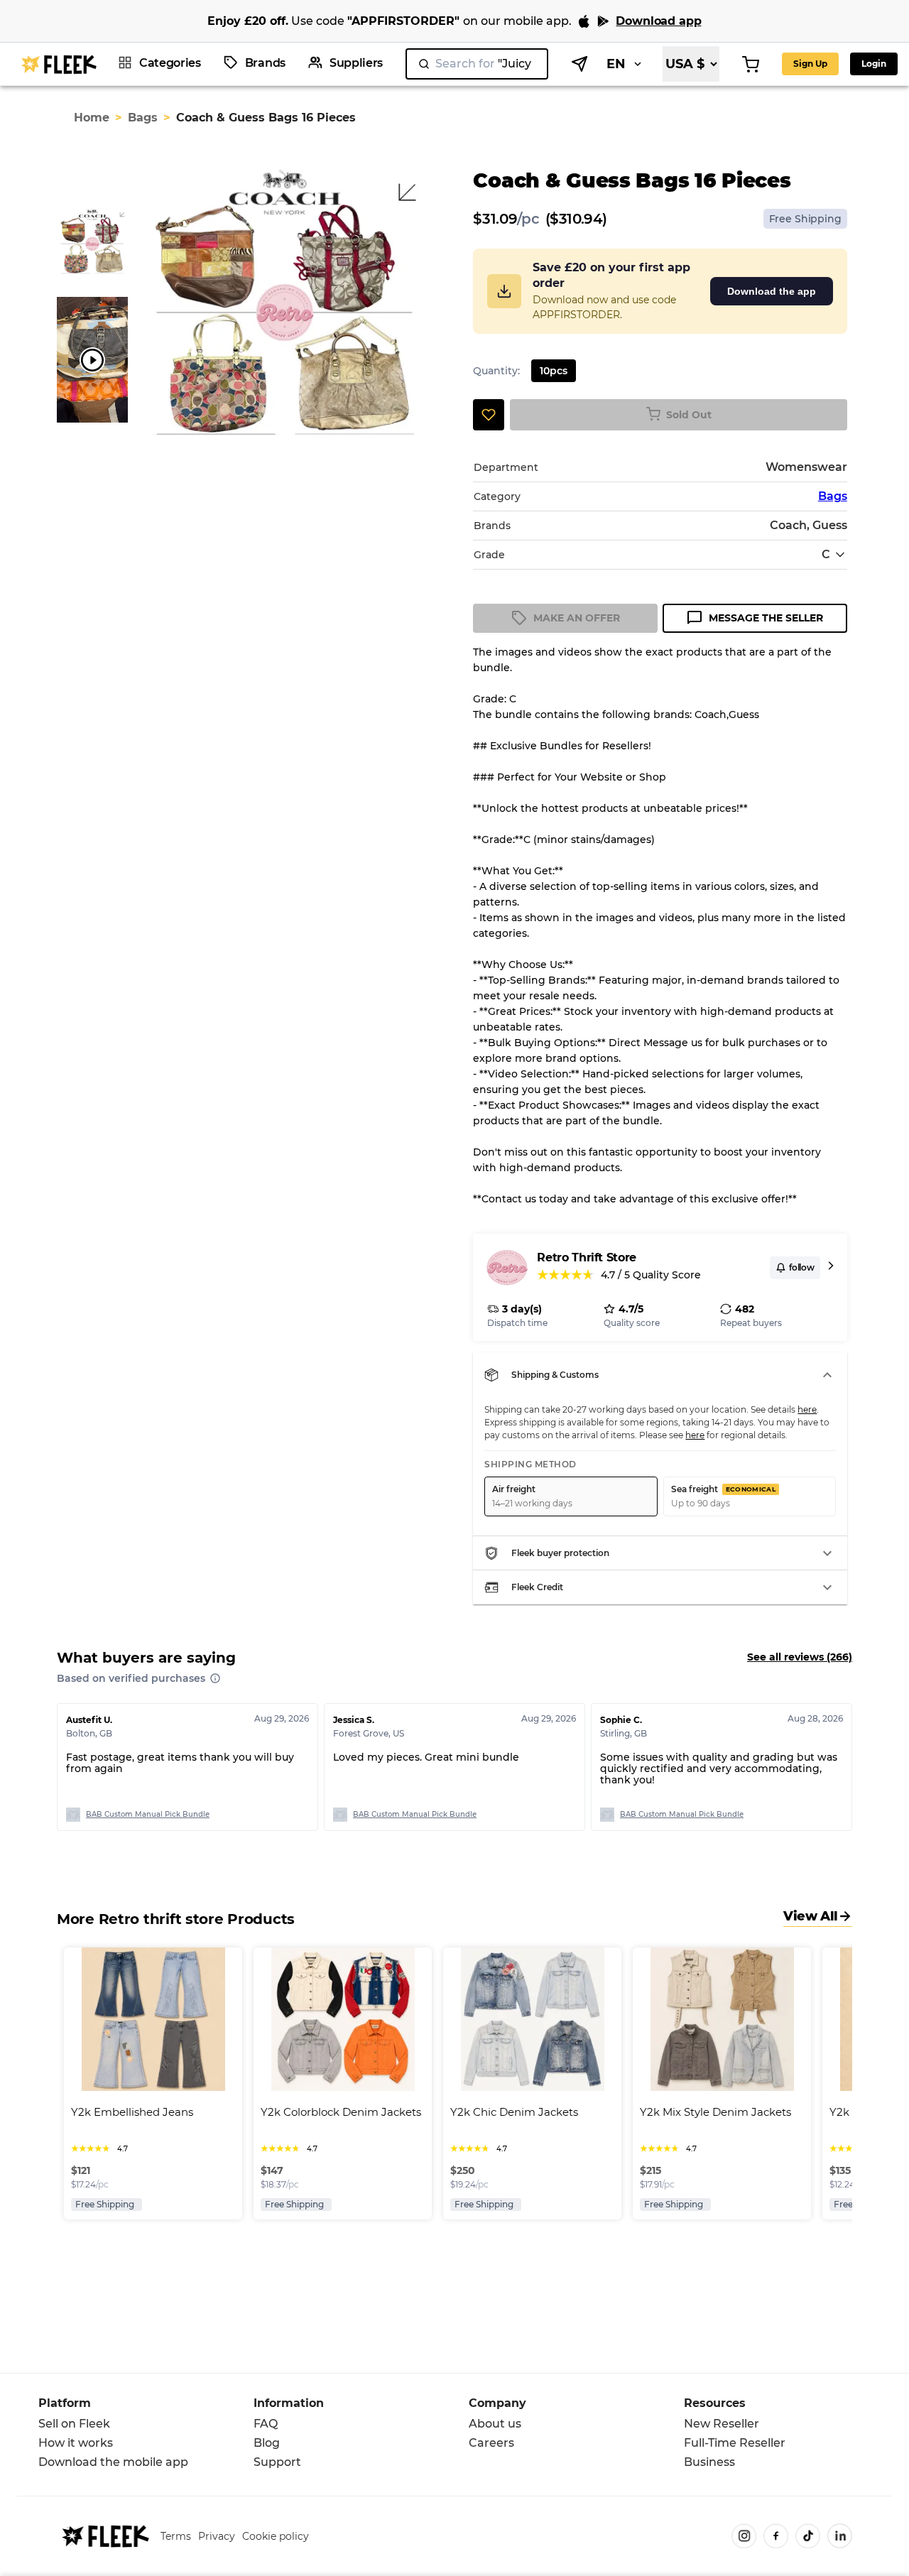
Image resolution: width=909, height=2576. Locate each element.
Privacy (217, 2536)
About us (495, 2424)
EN (616, 64)
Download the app (772, 291)
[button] (660, 1375)
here (807, 1409)
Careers (491, 2443)
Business (709, 2462)
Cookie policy (276, 2536)
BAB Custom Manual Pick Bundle (148, 1814)
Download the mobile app (113, 2462)
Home (92, 118)
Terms (176, 2536)
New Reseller (722, 2424)
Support (277, 2462)
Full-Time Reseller (735, 2443)
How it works (76, 2443)
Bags (143, 118)
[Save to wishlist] (489, 415)
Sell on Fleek (74, 2424)
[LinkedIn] (840, 2536)
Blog (267, 2443)
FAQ (266, 2424)
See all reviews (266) (800, 1657)
